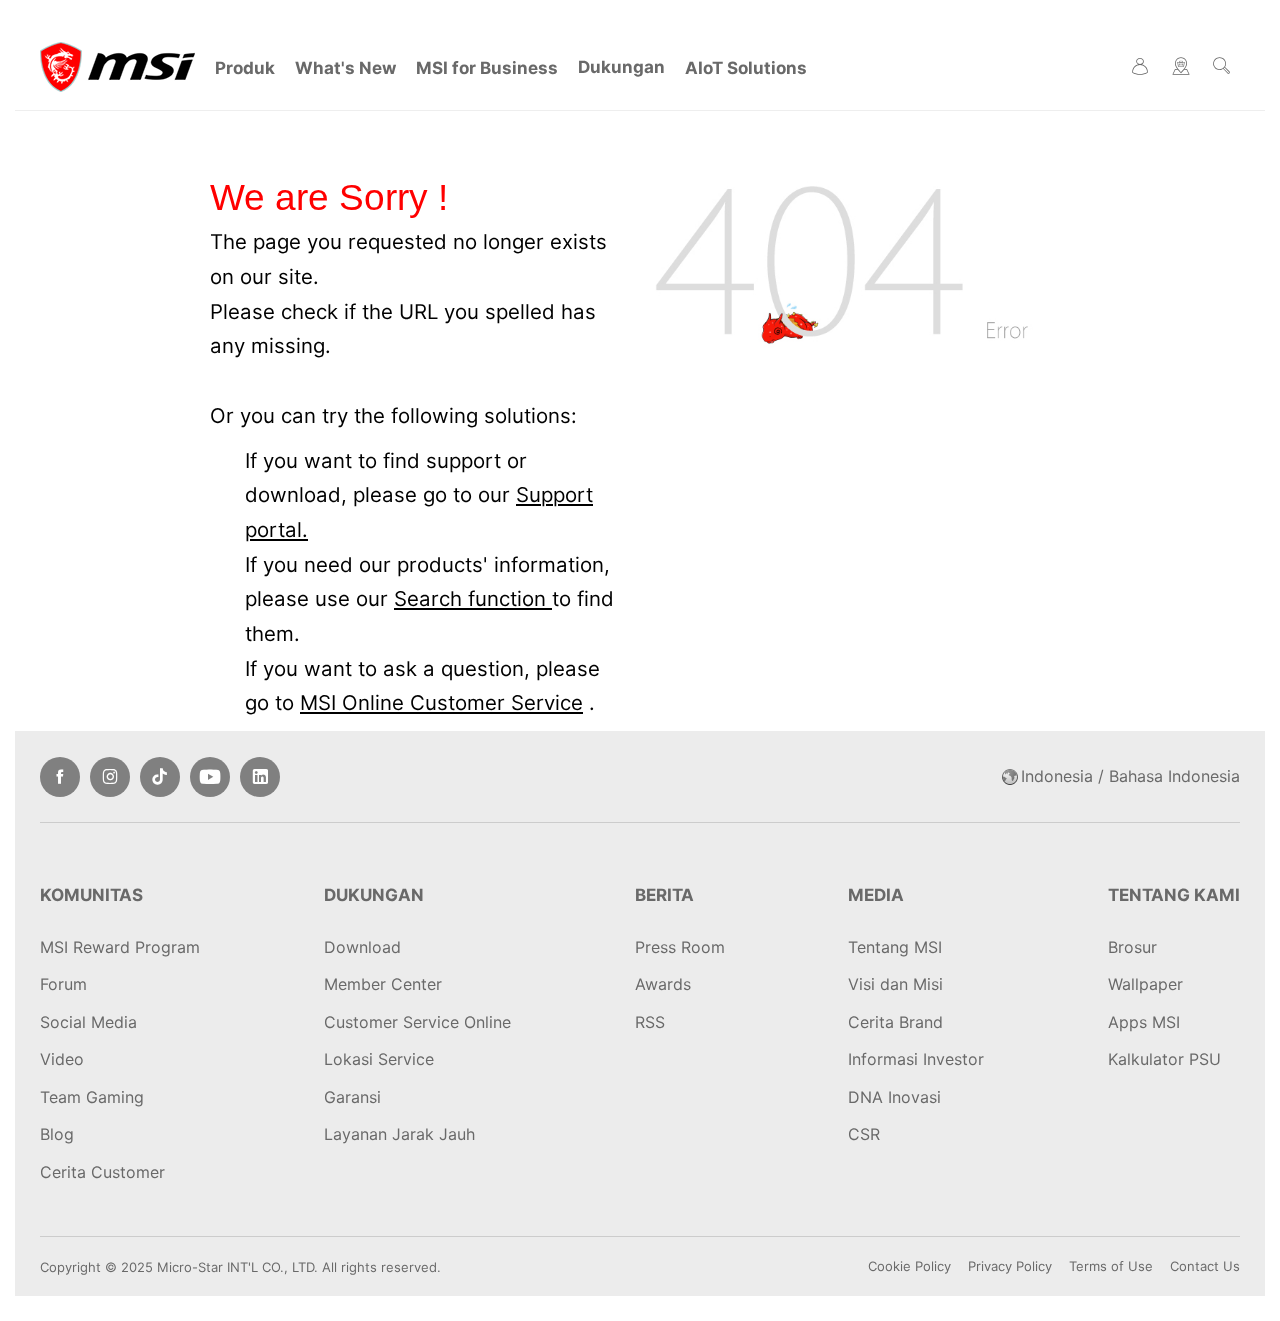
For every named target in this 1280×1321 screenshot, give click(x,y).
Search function (473, 598)
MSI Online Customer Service (441, 702)
